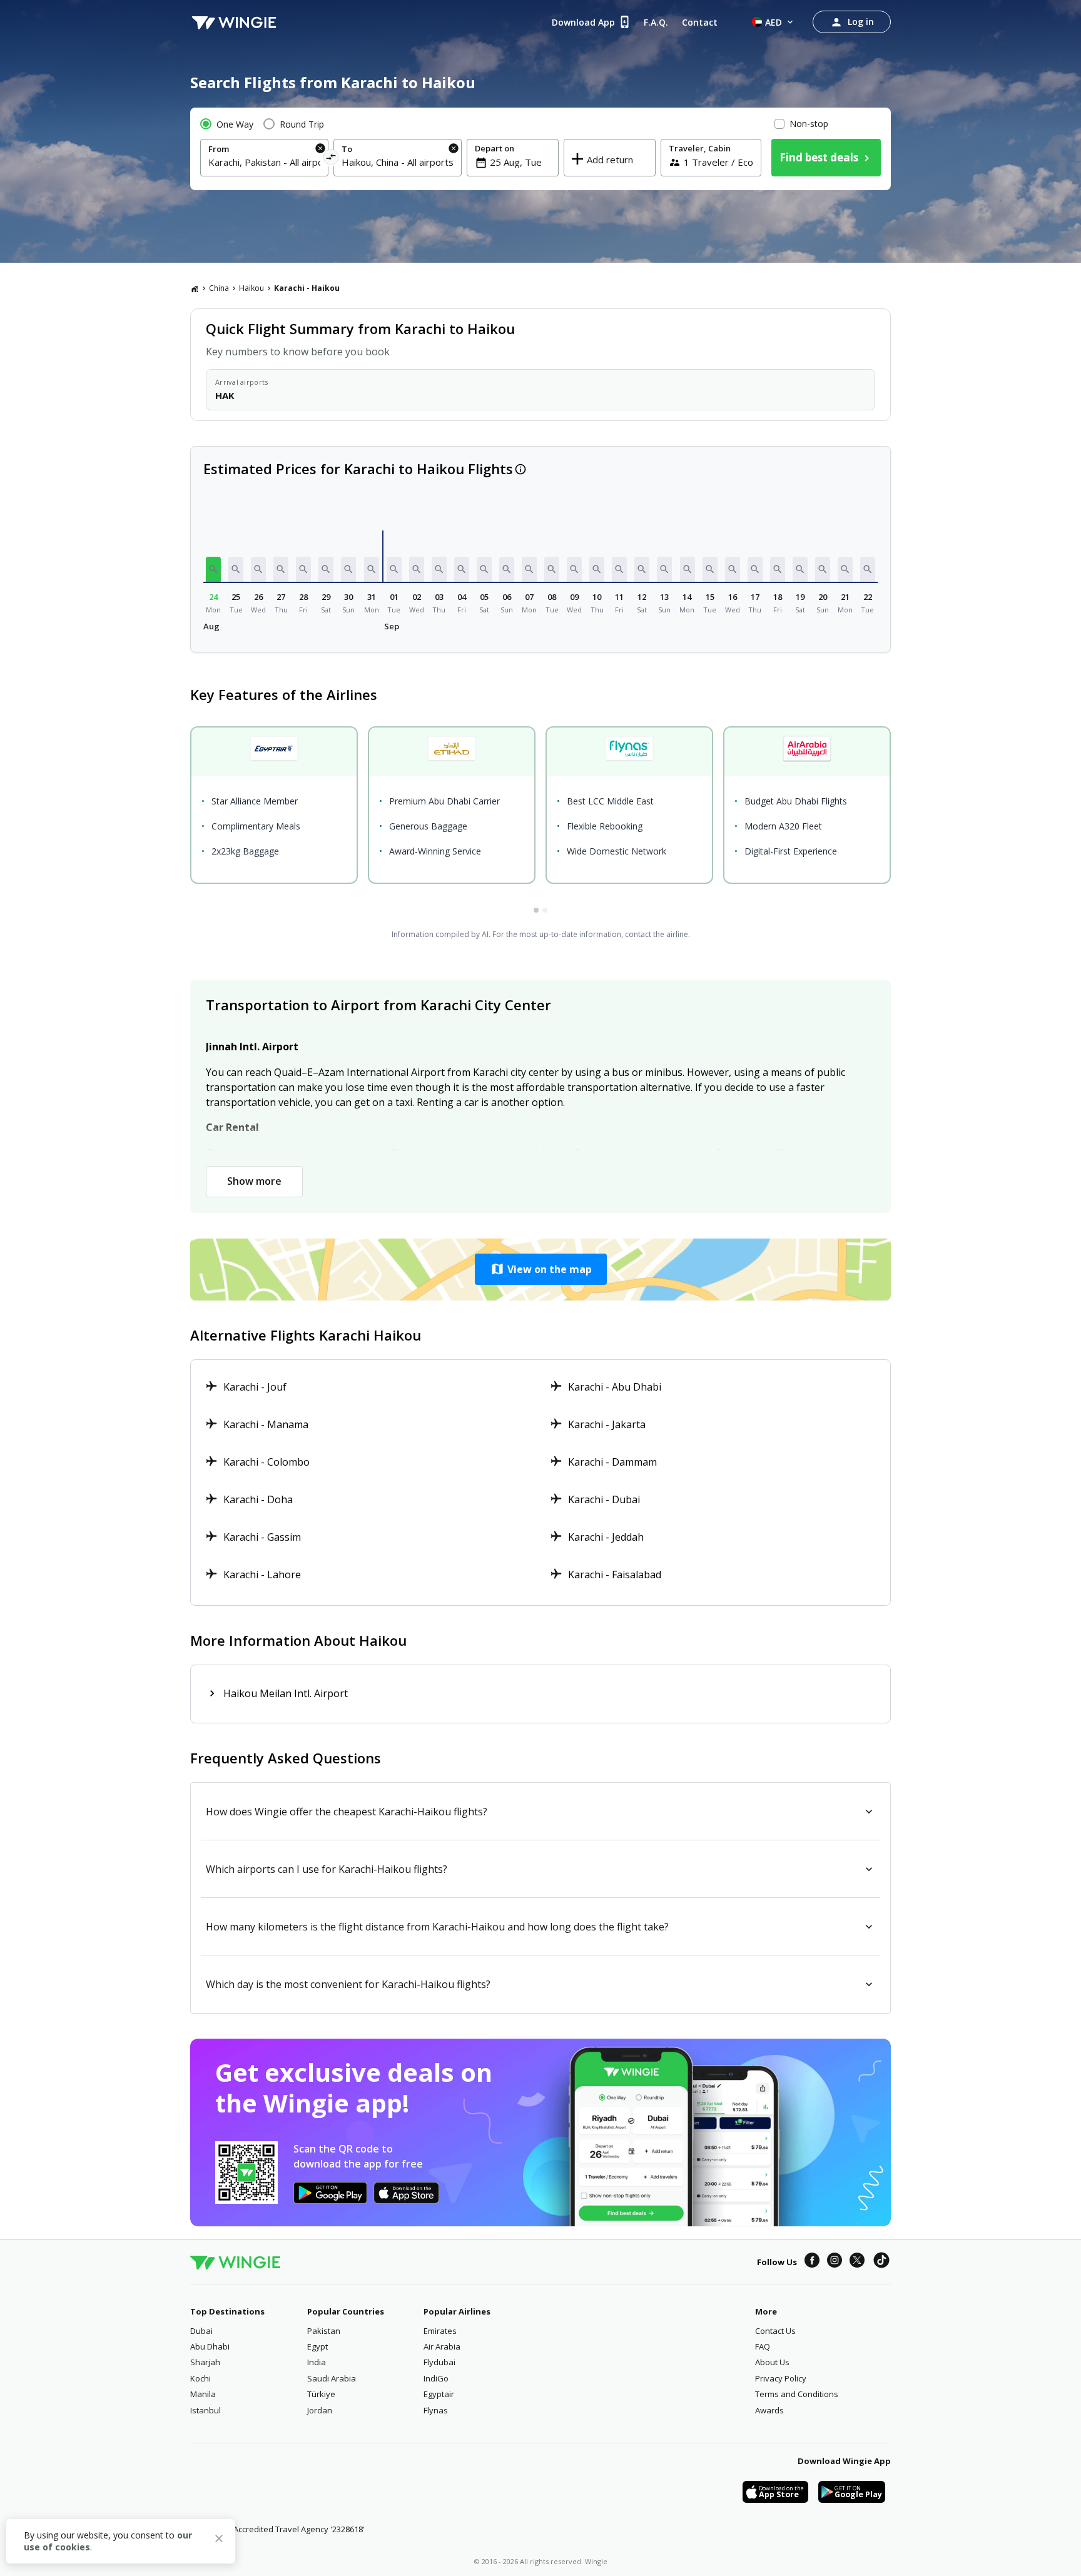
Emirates (440, 2331)
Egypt (317, 2346)
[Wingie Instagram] (835, 2262)
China (219, 288)
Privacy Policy (781, 2378)
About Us (772, 2362)
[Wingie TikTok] (881, 2262)
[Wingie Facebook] (812, 2262)
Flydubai (439, 2362)
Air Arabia (442, 2346)
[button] (213, 569)
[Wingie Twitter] (857, 2262)
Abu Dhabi (210, 2346)
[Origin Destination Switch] (331, 159)
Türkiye (321, 2394)
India (317, 2362)
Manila (203, 2394)
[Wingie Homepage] (234, 22)
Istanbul (206, 2410)
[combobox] (264, 162)
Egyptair (439, 2394)
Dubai (201, 2331)
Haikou (251, 288)
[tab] (536, 910)
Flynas (436, 2410)
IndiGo (436, 2378)
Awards (769, 2410)
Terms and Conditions (797, 2394)
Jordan (320, 2410)
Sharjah (205, 2362)
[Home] (195, 288)
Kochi (200, 2378)
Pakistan (324, 2331)
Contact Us (775, 2331)
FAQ (763, 2346)
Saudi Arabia (332, 2378)
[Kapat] (219, 2540)
